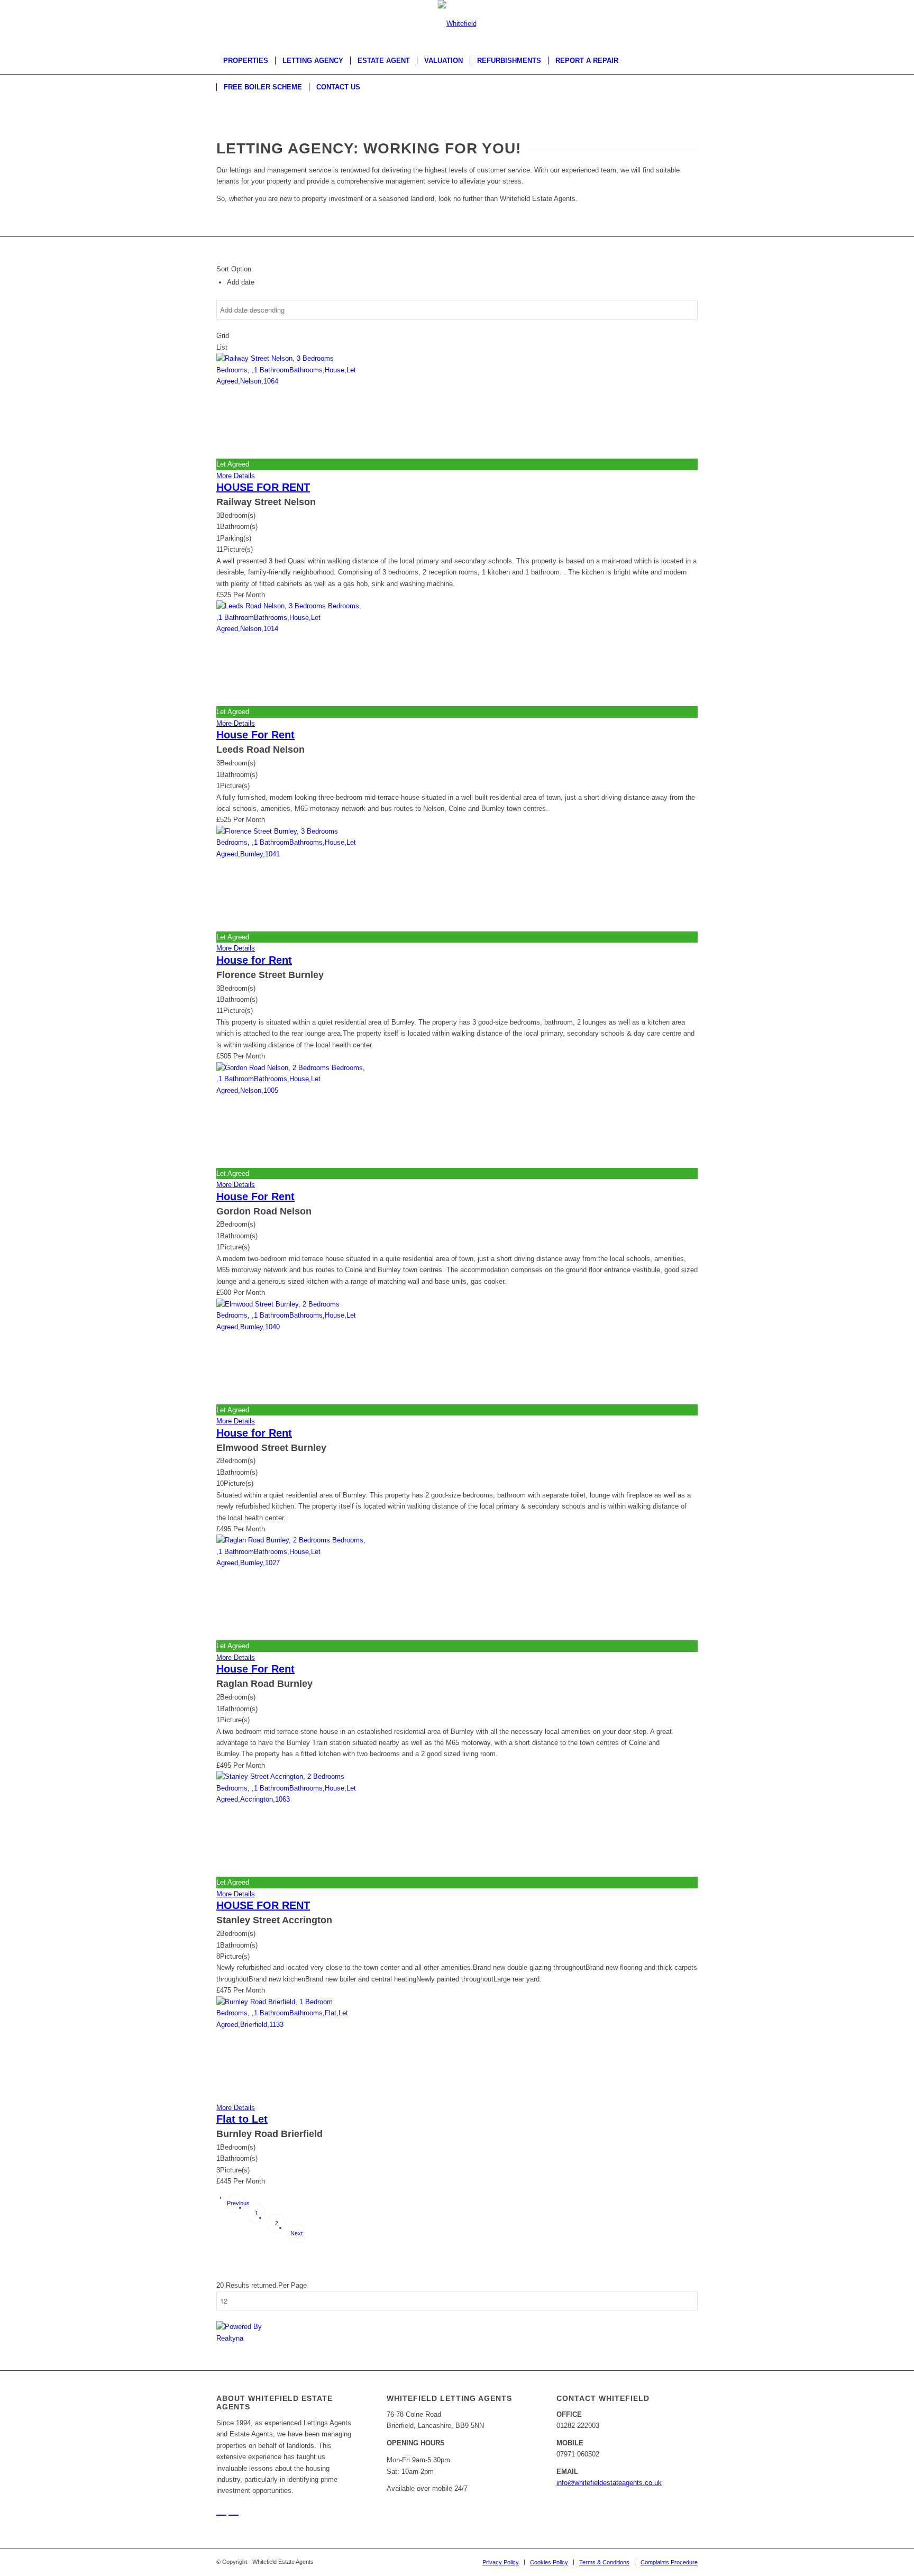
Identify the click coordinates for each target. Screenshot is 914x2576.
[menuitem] (246, 61)
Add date (241, 282)
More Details (236, 476)
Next (296, 2233)
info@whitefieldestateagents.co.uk (609, 2483)
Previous (236, 2203)
